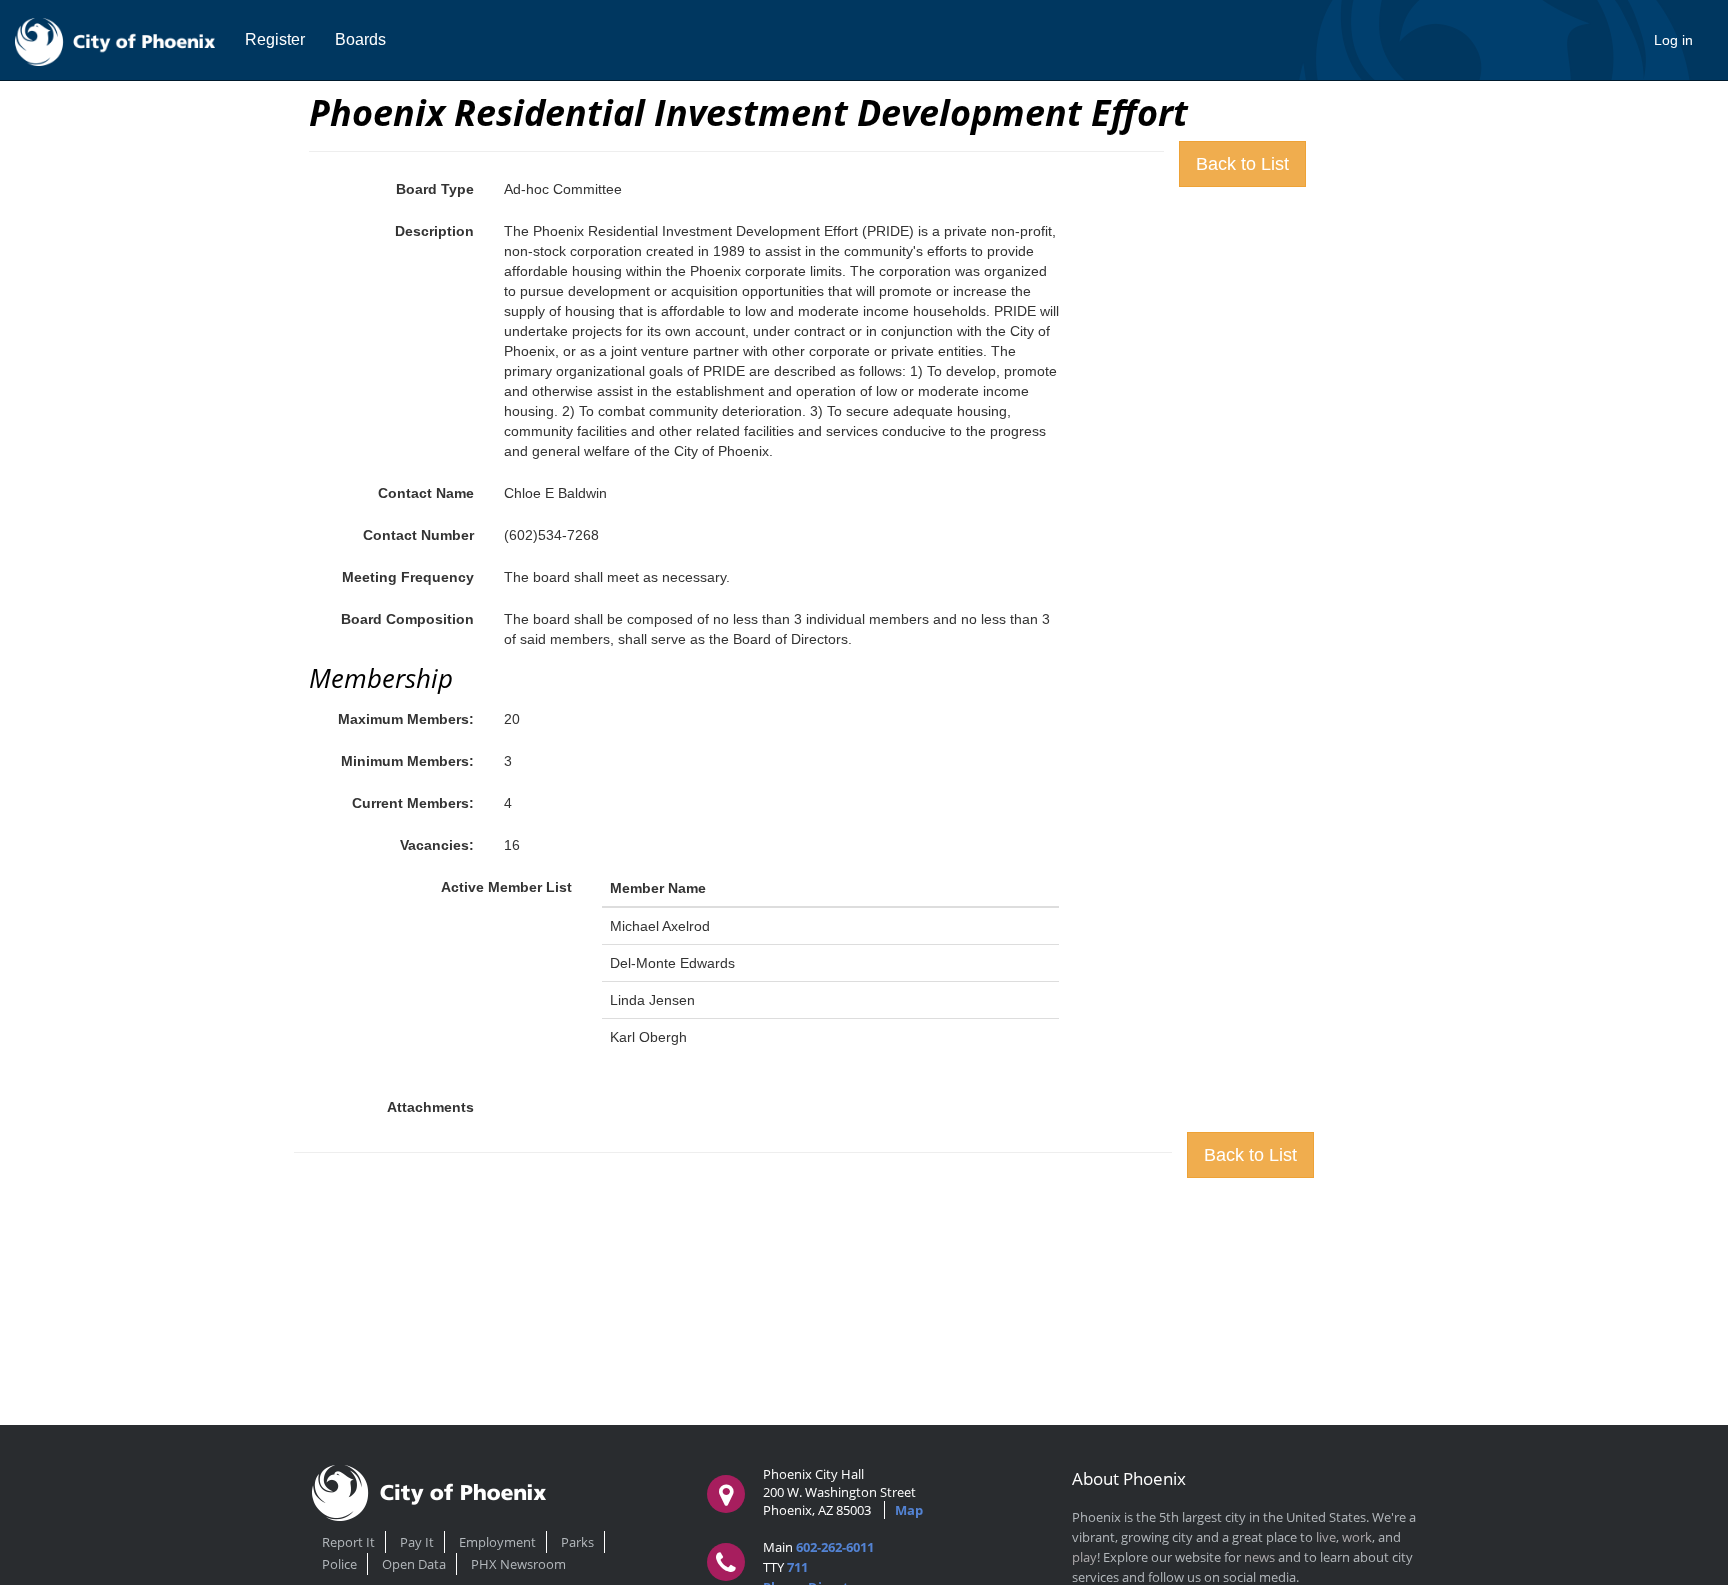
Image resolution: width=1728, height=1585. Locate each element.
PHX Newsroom (518, 1564)
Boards (360, 39)
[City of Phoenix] (115, 40)
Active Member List (506, 887)
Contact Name (426, 493)
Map (909, 1510)
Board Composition (407, 619)
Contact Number (418, 535)
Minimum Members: (407, 761)
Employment (497, 1542)
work (1357, 1537)
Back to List (1242, 164)
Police (339, 1564)
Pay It (417, 1542)
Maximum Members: (406, 719)
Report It (348, 1542)
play (1084, 1557)
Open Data (414, 1564)
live (1326, 1537)
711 (797, 1567)
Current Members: (413, 803)
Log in (1673, 40)
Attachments (430, 1107)
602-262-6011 (835, 1547)
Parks (577, 1542)
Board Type (435, 189)
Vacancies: (437, 845)
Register (275, 39)
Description (434, 231)
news (1259, 1557)
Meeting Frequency (408, 577)
